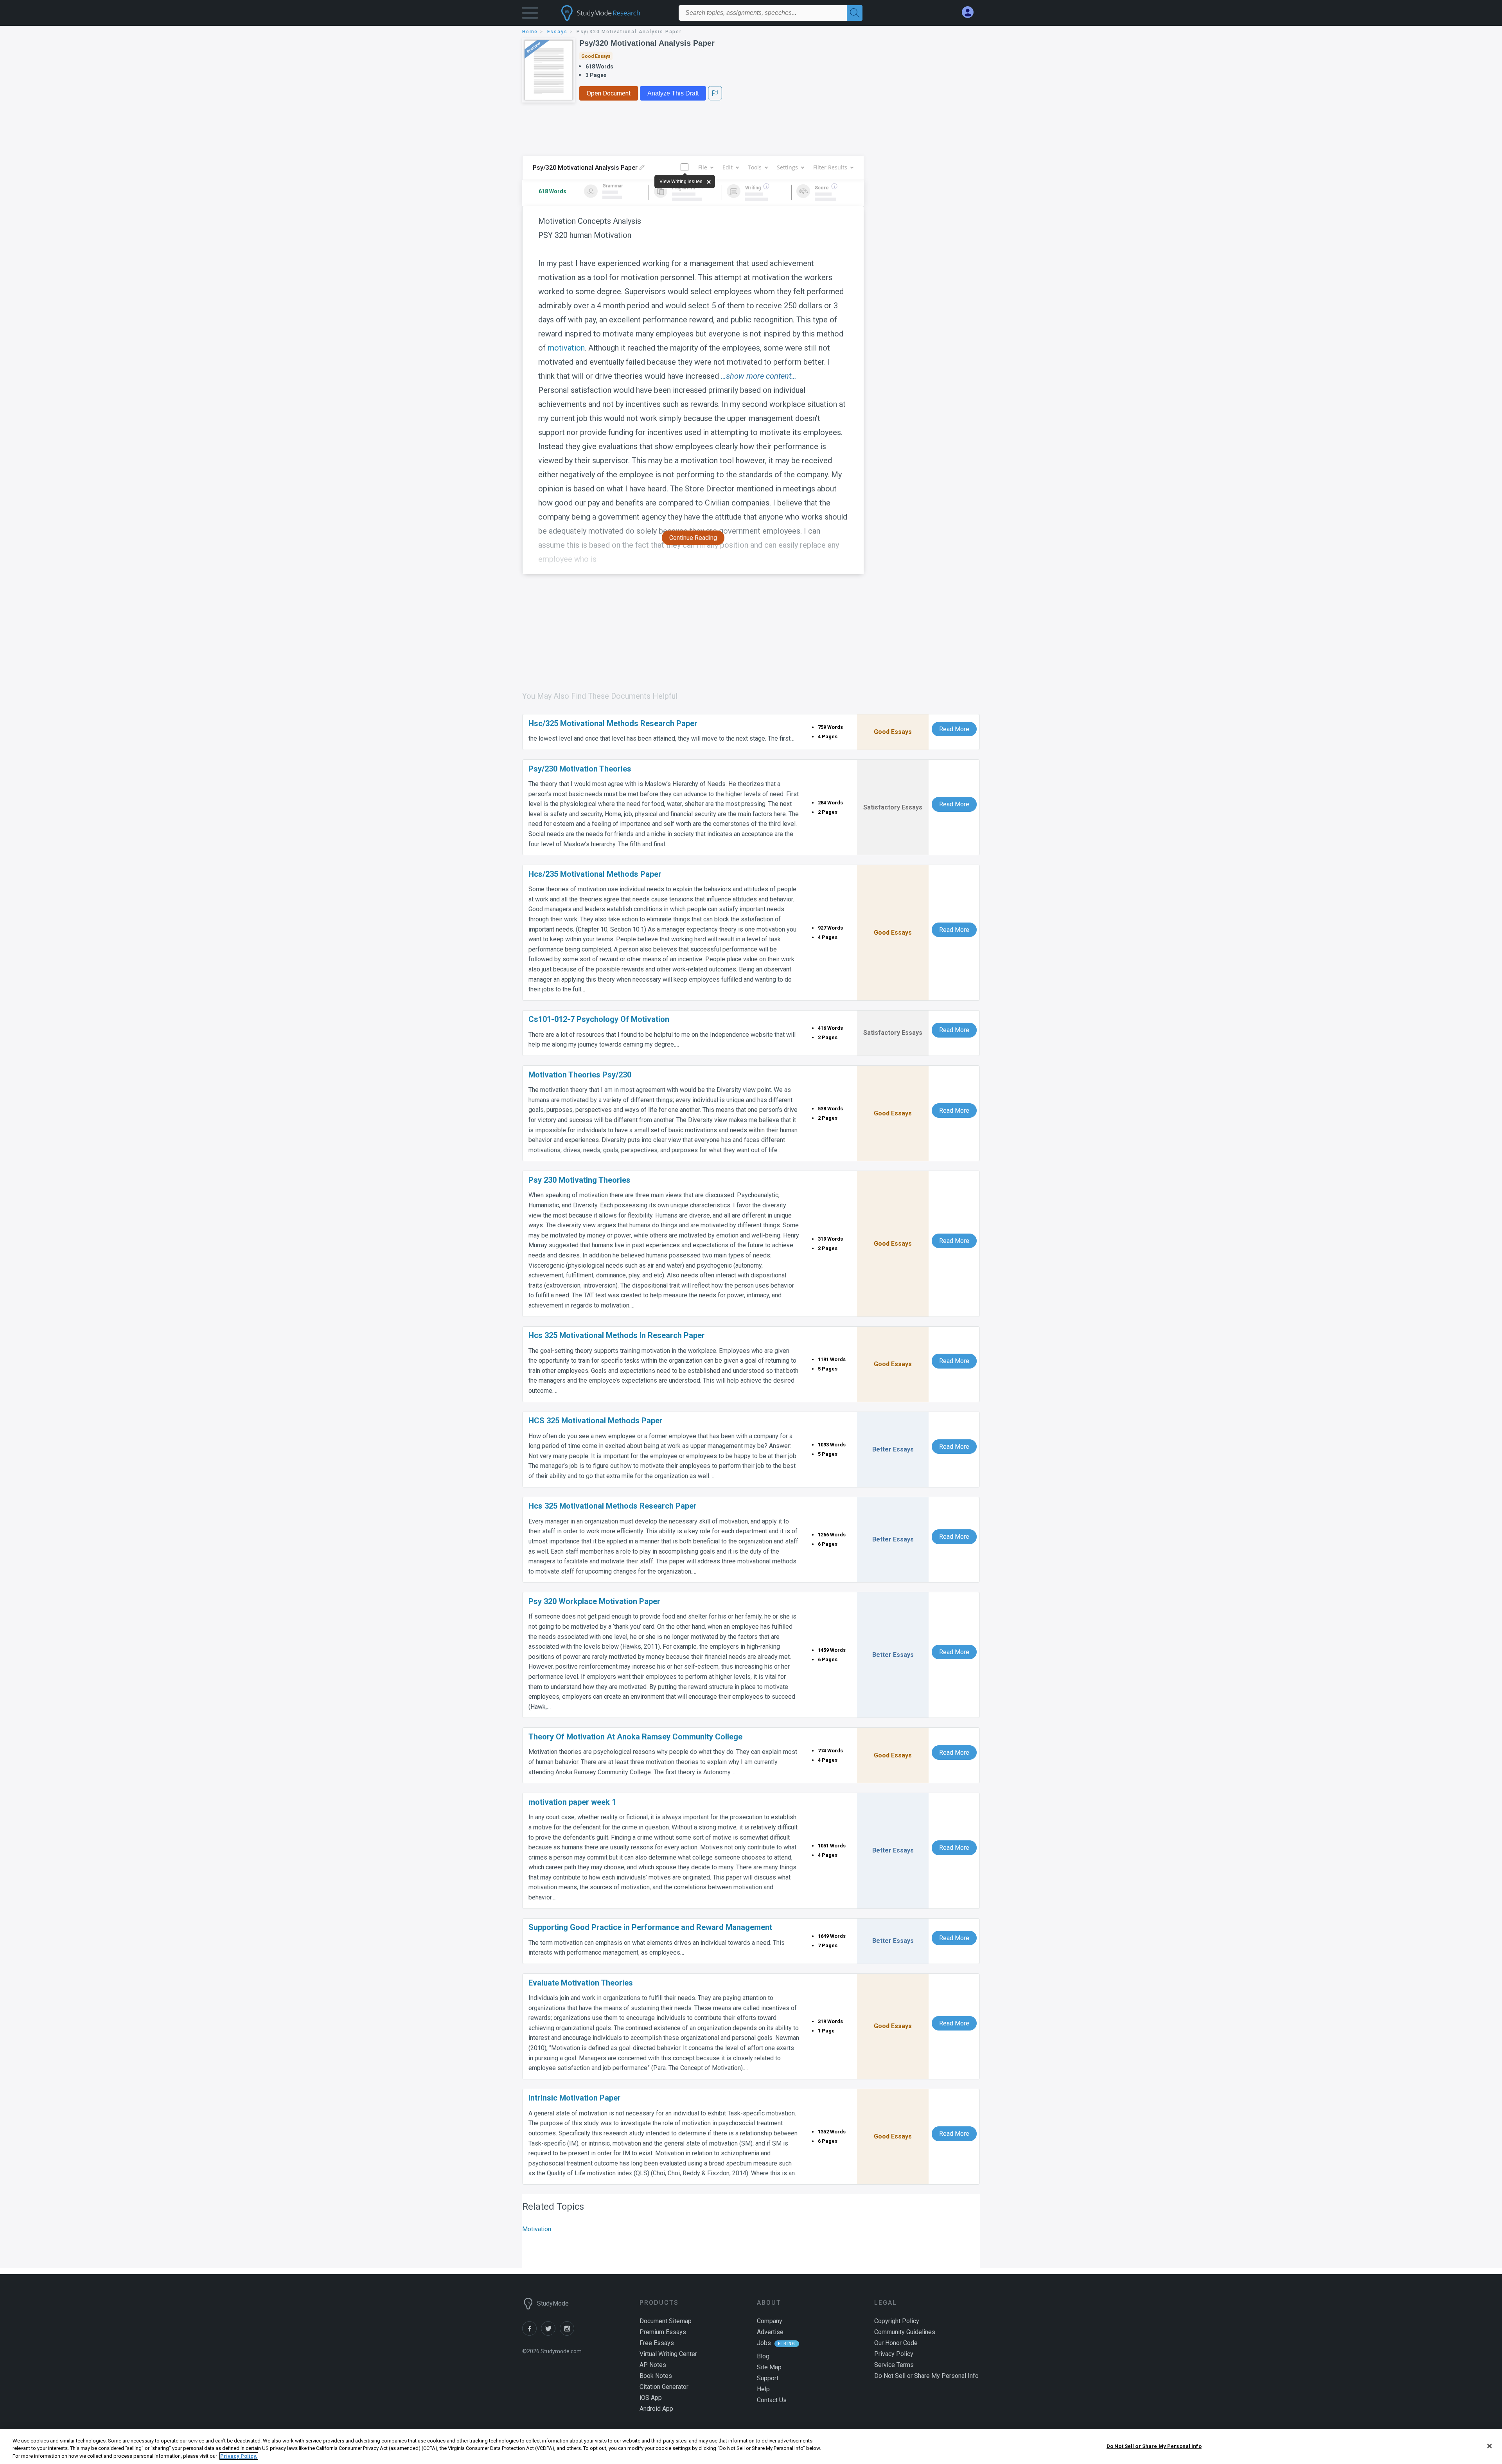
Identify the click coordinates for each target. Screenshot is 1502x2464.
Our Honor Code (896, 2343)
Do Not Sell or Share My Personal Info (1154, 2446)
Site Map (769, 2367)
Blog (763, 2356)
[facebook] (532, 2334)
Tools (755, 167)
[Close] (1489, 2446)
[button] (530, 15)
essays (557, 32)
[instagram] (568, 2334)
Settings (787, 167)
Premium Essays (663, 2332)
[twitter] (550, 2334)
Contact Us (772, 2400)
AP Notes (653, 2365)
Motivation (537, 2229)
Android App (656, 2409)
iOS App (651, 2398)
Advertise (770, 2332)
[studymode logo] (614, 13)
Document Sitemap (666, 2321)
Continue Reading (693, 538)
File (703, 167)
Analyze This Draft (673, 93)
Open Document (609, 93)
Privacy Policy (894, 2354)
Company (770, 2321)
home (530, 32)
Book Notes (656, 2376)
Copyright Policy (897, 2321)
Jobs (764, 2343)
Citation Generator (664, 2387)
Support (768, 2378)
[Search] (855, 13)
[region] (751, 2447)
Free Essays (657, 2343)
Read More (954, 729)
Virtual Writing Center (668, 2354)
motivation (566, 348)
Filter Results (830, 167)
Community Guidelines (905, 2332)
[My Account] (971, 12)
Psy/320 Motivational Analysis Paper (647, 43)
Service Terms (894, 2365)
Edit (728, 167)
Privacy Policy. (239, 2456)
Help (763, 2389)
